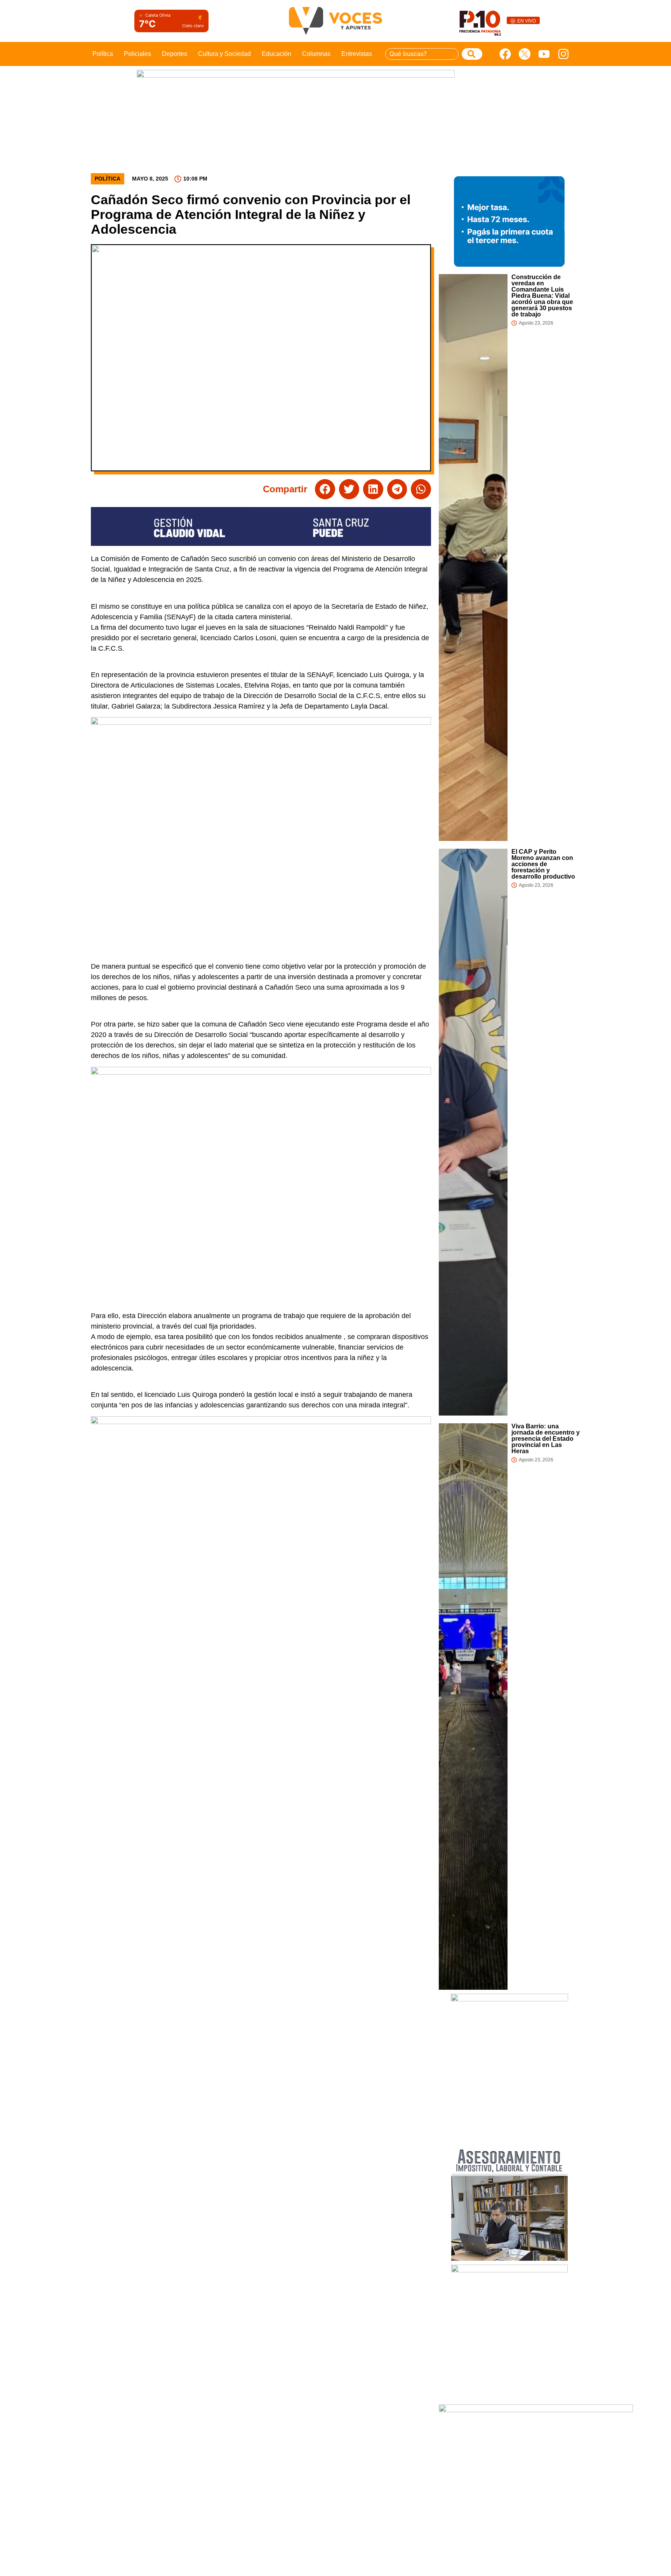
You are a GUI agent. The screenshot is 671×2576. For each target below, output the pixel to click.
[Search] (472, 54)
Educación (276, 54)
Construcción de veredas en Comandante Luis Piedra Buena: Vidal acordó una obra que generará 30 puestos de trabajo (542, 296)
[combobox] (422, 54)
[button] (325, 489)
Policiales (137, 54)
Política (103, 54)
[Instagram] (563, 54)
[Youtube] (544, 54)
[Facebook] (505, 54)
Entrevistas (357, 54)
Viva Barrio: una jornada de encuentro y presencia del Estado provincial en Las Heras (546, 1439)
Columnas (316, 54)
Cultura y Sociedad (224, 54)
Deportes (175, 54)
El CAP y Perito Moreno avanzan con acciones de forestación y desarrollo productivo (543, 864)
